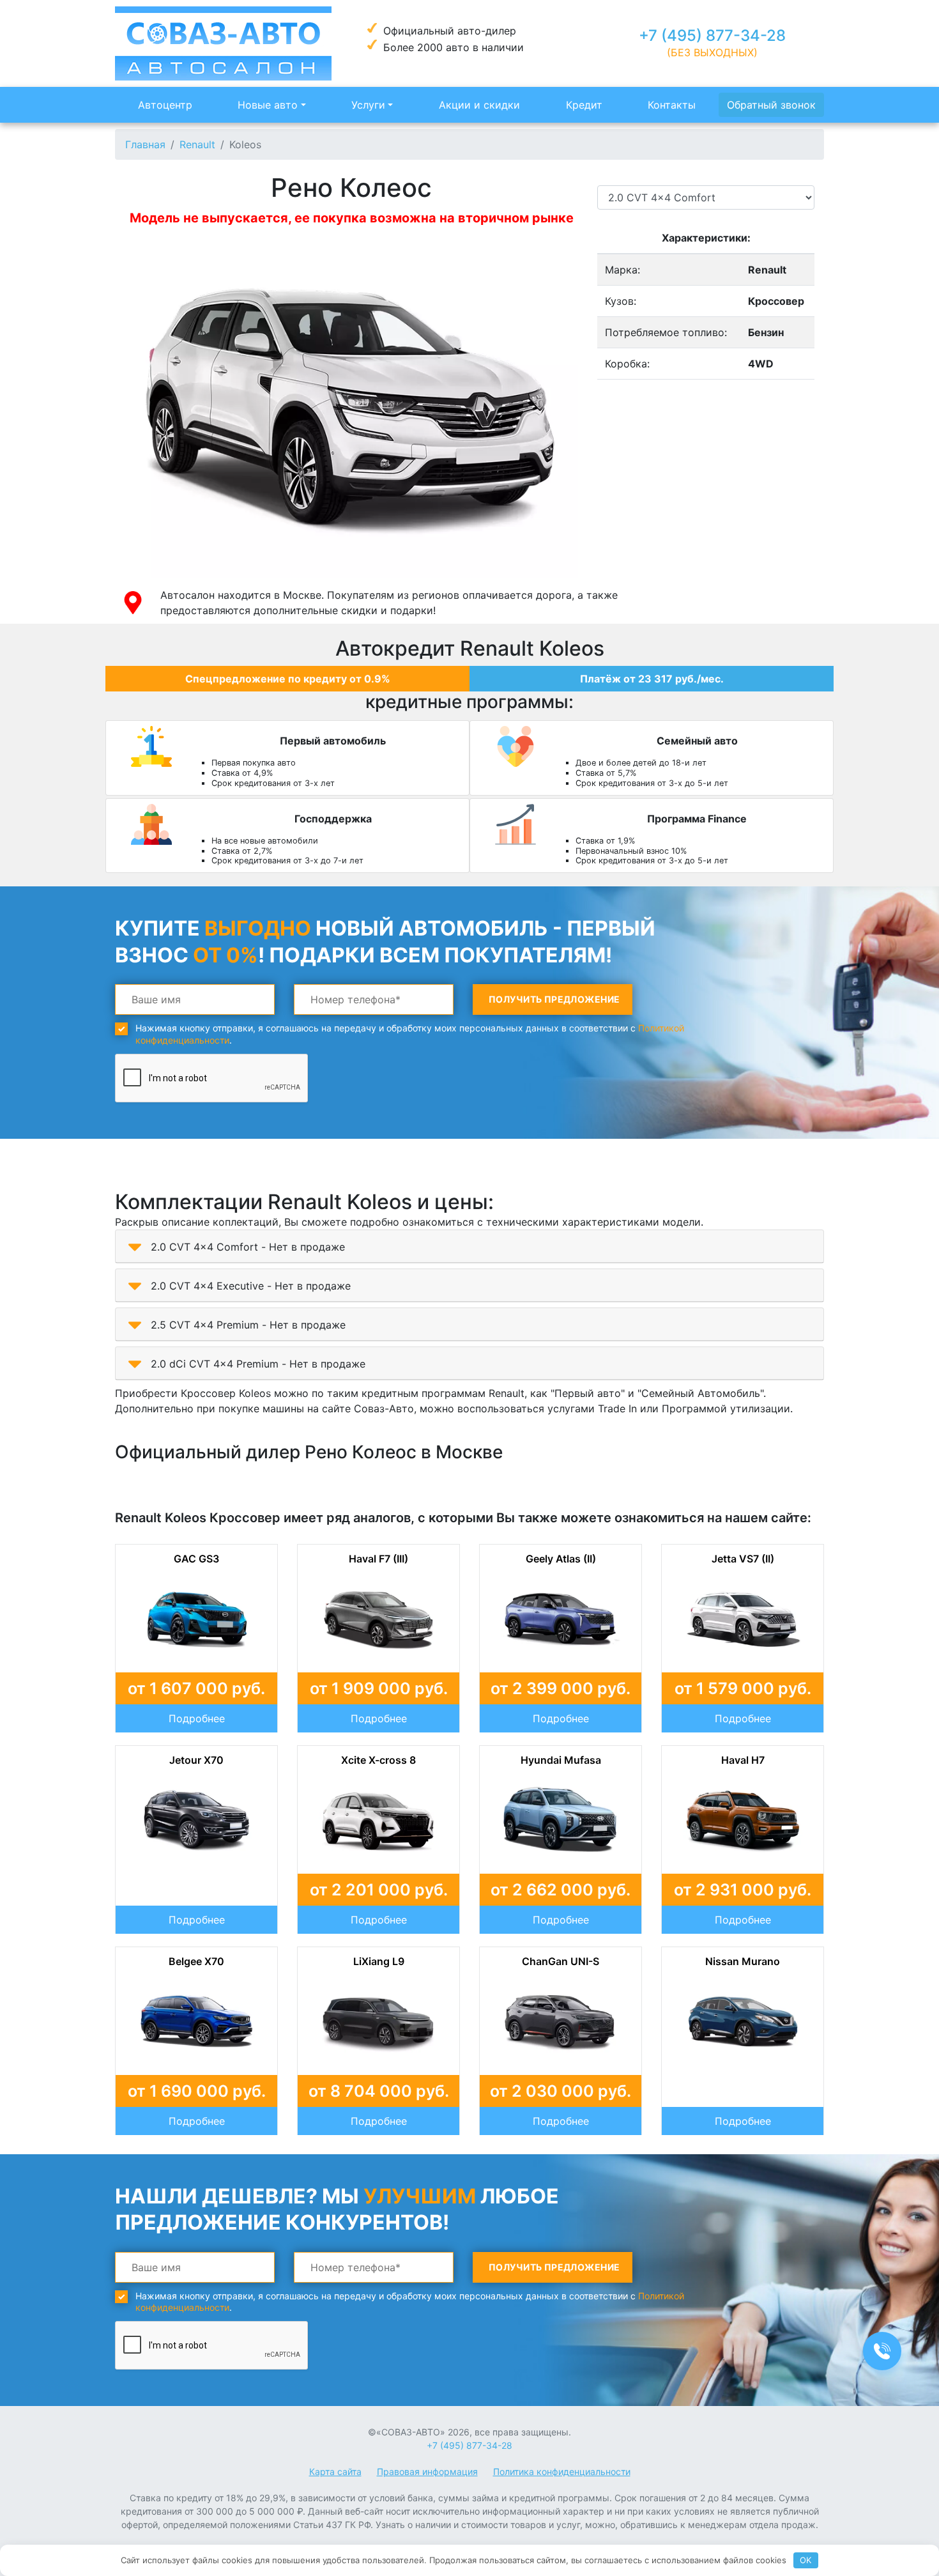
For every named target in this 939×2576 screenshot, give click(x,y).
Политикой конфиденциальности (299, 1407)
